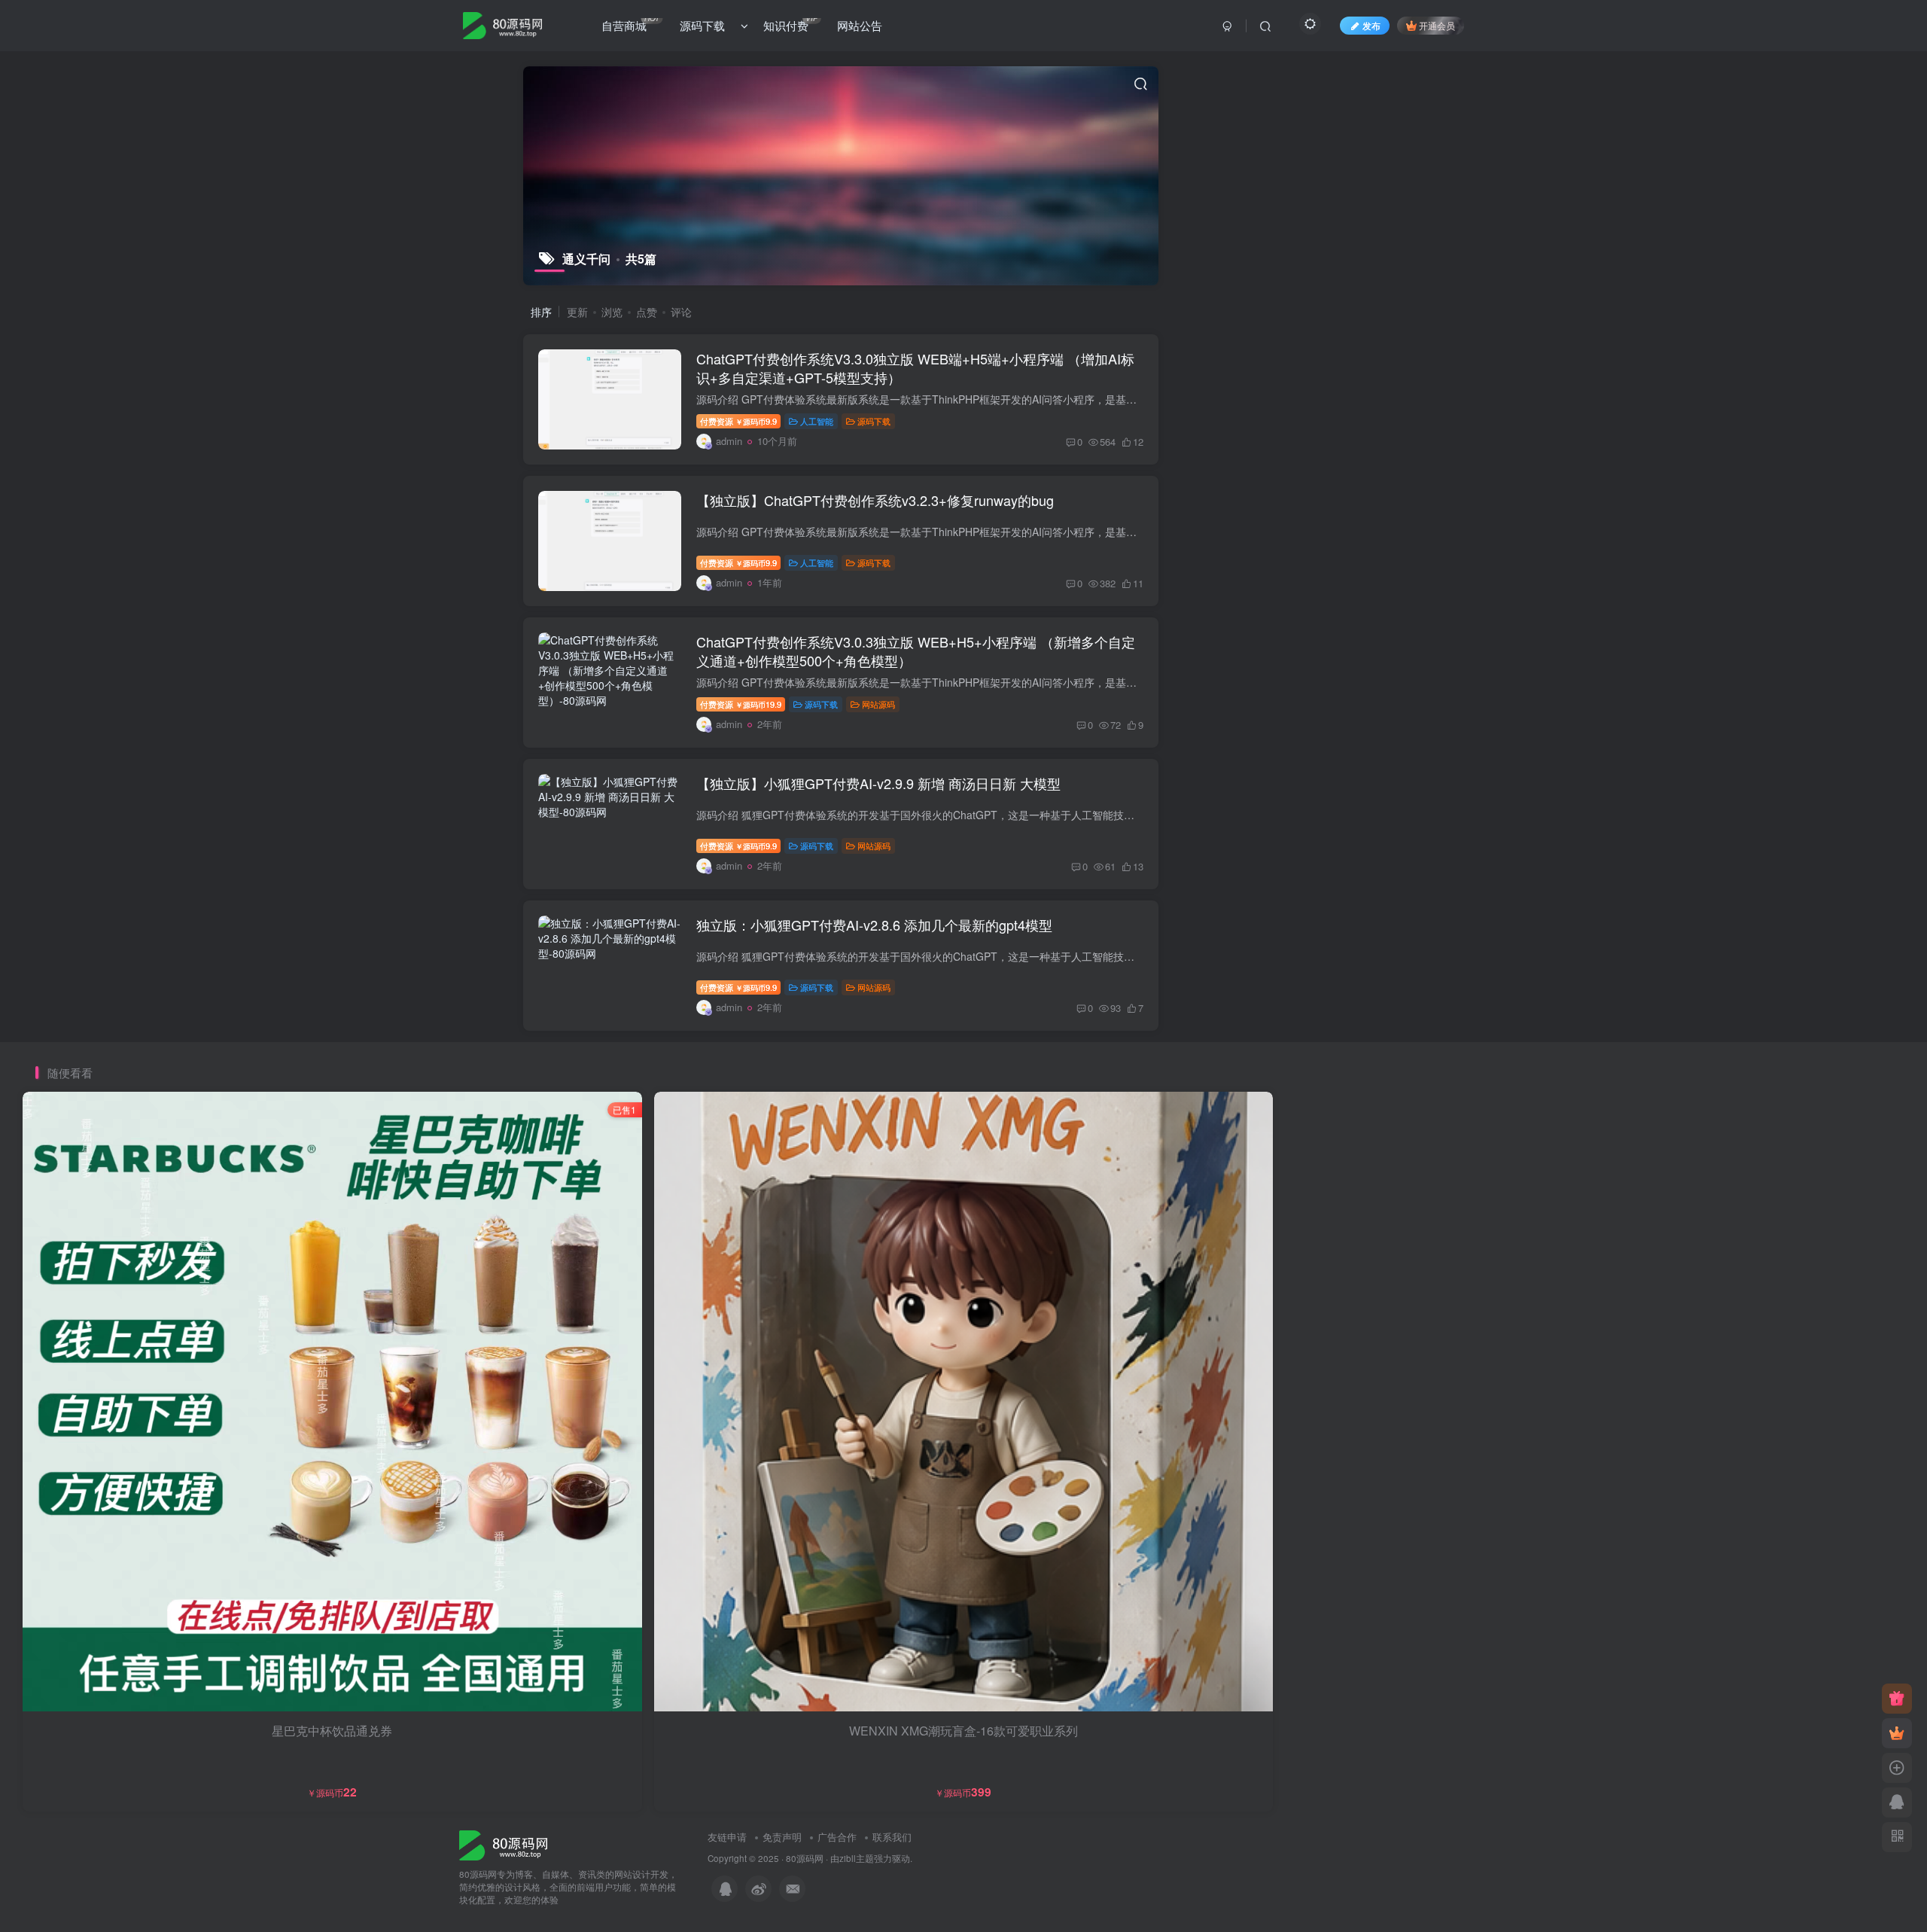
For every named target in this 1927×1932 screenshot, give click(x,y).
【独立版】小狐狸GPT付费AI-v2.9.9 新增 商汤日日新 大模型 (878, 783)
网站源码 (878, 704)
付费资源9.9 (738, 421)
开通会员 (1437, 25)
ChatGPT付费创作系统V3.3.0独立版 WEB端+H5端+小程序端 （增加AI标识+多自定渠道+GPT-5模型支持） (915, 368)
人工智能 (817, 421)
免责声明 (782, 1837)
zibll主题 (857, 1858)
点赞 (647, 312)
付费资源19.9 (741, 704)
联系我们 (892, 1837)
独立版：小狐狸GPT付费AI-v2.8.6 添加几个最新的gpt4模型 (874, 925)
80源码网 (805, 1858)
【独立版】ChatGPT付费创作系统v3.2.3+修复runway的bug (875, 500)
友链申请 (727, 1837)
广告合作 (837, 1837)
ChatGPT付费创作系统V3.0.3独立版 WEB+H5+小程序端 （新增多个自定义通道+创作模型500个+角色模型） (916, 651)
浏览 (612, 312)
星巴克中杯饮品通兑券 (332, 1731)
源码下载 (874, 421)
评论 (681, 312)
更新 (577, 312)
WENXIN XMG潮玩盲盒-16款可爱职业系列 (963, 1731)
